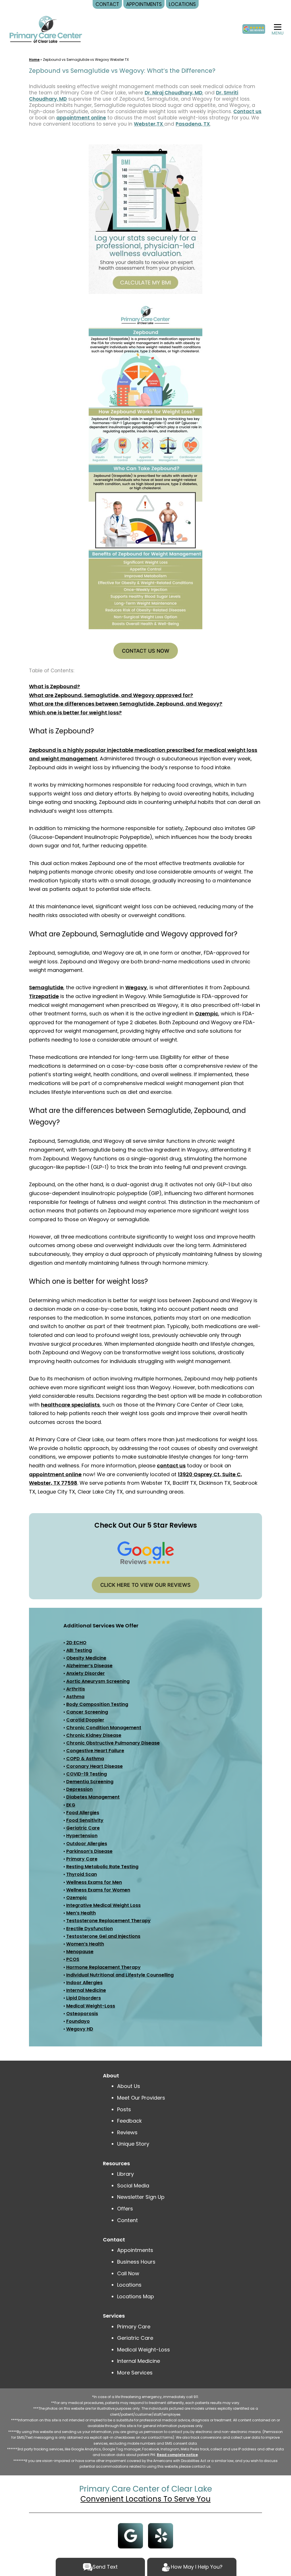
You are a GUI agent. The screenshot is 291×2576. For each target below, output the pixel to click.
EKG (71, 1805)
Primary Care (82, 1859)
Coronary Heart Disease (94, 1766)
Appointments (135, 2250)
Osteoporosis (82, 2014)
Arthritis (76, 1689)
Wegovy (136, 987)
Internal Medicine (86, 1990)
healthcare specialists (70, 1405)
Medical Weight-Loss (91, 2006)
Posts (124, 2109)
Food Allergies (83, 1813)
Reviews (127, 2132)
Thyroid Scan (82, 1874)
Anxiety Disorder (86, 1673)
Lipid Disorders (84, 1998)
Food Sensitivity (85, 1820)
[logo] (46, 29)
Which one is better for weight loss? (75, 713)
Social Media (133, 2186)
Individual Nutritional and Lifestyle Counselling (120, 1975)
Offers (125, 2209)
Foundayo (78, 2021)
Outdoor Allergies (87, 1844)
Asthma (75, 1697)
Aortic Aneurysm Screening (98, 1681)
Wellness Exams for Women (98, 1890)
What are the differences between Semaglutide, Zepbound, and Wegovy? (126, 704)
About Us (129, 2086)
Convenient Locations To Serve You (145, 2499)
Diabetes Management (93, 1797)
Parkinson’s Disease (89, 1851)
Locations (129, 2285)
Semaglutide (46, 987)
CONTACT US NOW (146, 651)
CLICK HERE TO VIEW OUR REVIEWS (145, 1585)
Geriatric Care (83, 1828)
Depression (79, 1789)
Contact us (247, 111)
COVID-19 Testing (87, 1774)
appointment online (81, 118)
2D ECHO (76, 1643)
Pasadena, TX (193, 124)
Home (34, 60)
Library (125, 2174)
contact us (171, 1466)
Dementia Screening (90, 1782)
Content (128, 2220)
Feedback (129, 2121)
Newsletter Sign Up (141, 2197)
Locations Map (136, 2296)
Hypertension (82, 1836)
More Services (135, 2373)
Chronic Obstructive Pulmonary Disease (113, 1743)
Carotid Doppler (85, 1720)
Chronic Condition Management (104, 1728)
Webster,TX (149, 124)
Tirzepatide (44, 996)
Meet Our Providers (141, 2098)
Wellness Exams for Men (94, 1882)
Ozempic (207, 1014)
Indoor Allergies (84, 1983)
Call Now (128, 2273)
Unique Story (133, 2144)
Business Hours (136, 2262)
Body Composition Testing (97, 1704)
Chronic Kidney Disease (94, 1735)
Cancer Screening (87, 1712)
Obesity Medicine (86, 1658)
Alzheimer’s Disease (89, 1666)
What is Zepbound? (54, 686)
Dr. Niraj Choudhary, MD (173, 93)
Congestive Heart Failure (95, 1751)
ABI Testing (79, 1650)
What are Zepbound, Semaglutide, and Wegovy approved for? (111, 695)
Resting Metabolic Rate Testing (102, 1867)
